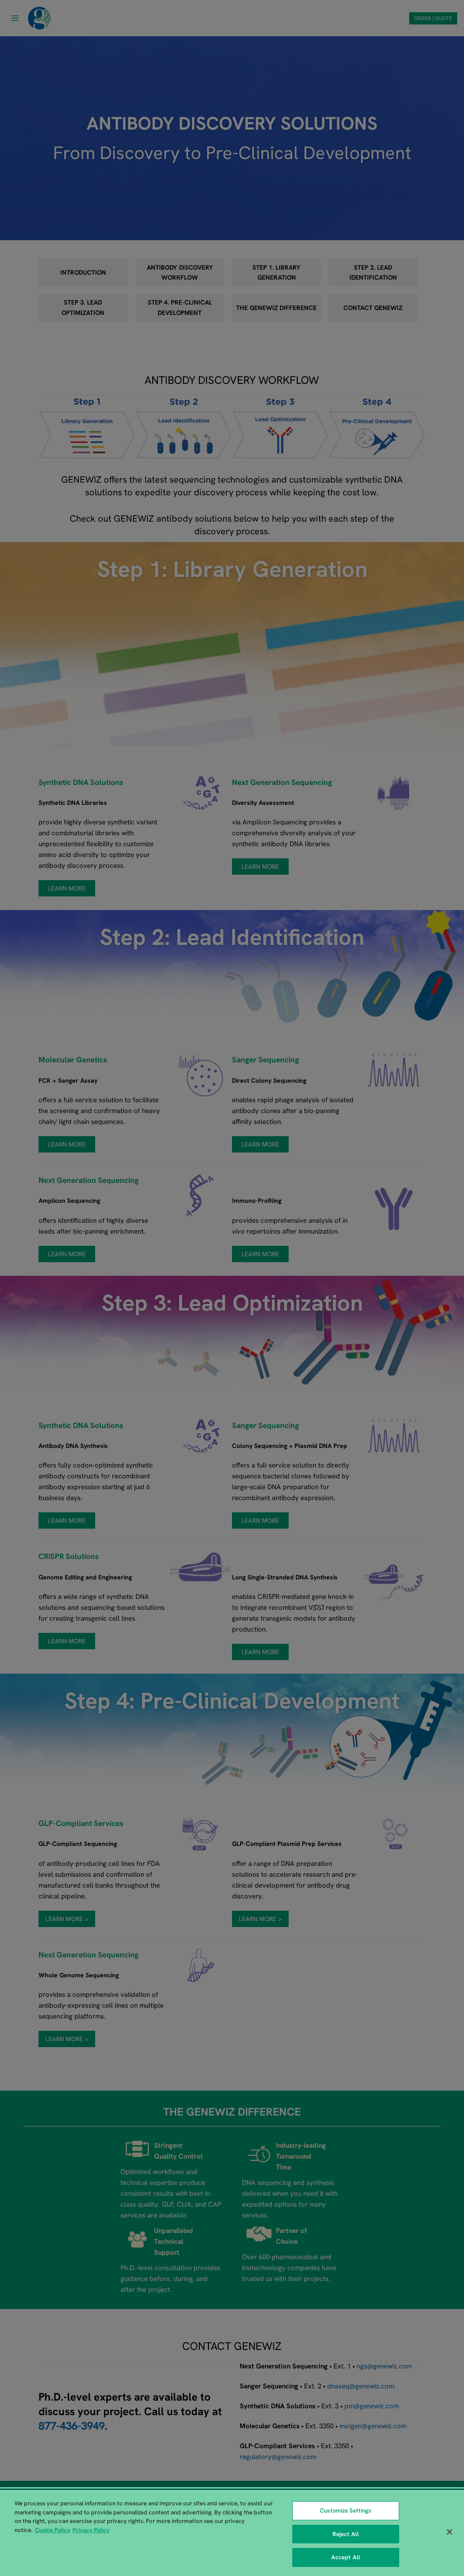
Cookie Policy (53, 2530)
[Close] (449, 2532)
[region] (232, 2533)
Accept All (346, 2557)
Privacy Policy (91, 2530)
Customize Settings (346, 2511)
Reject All (346, 2534)
